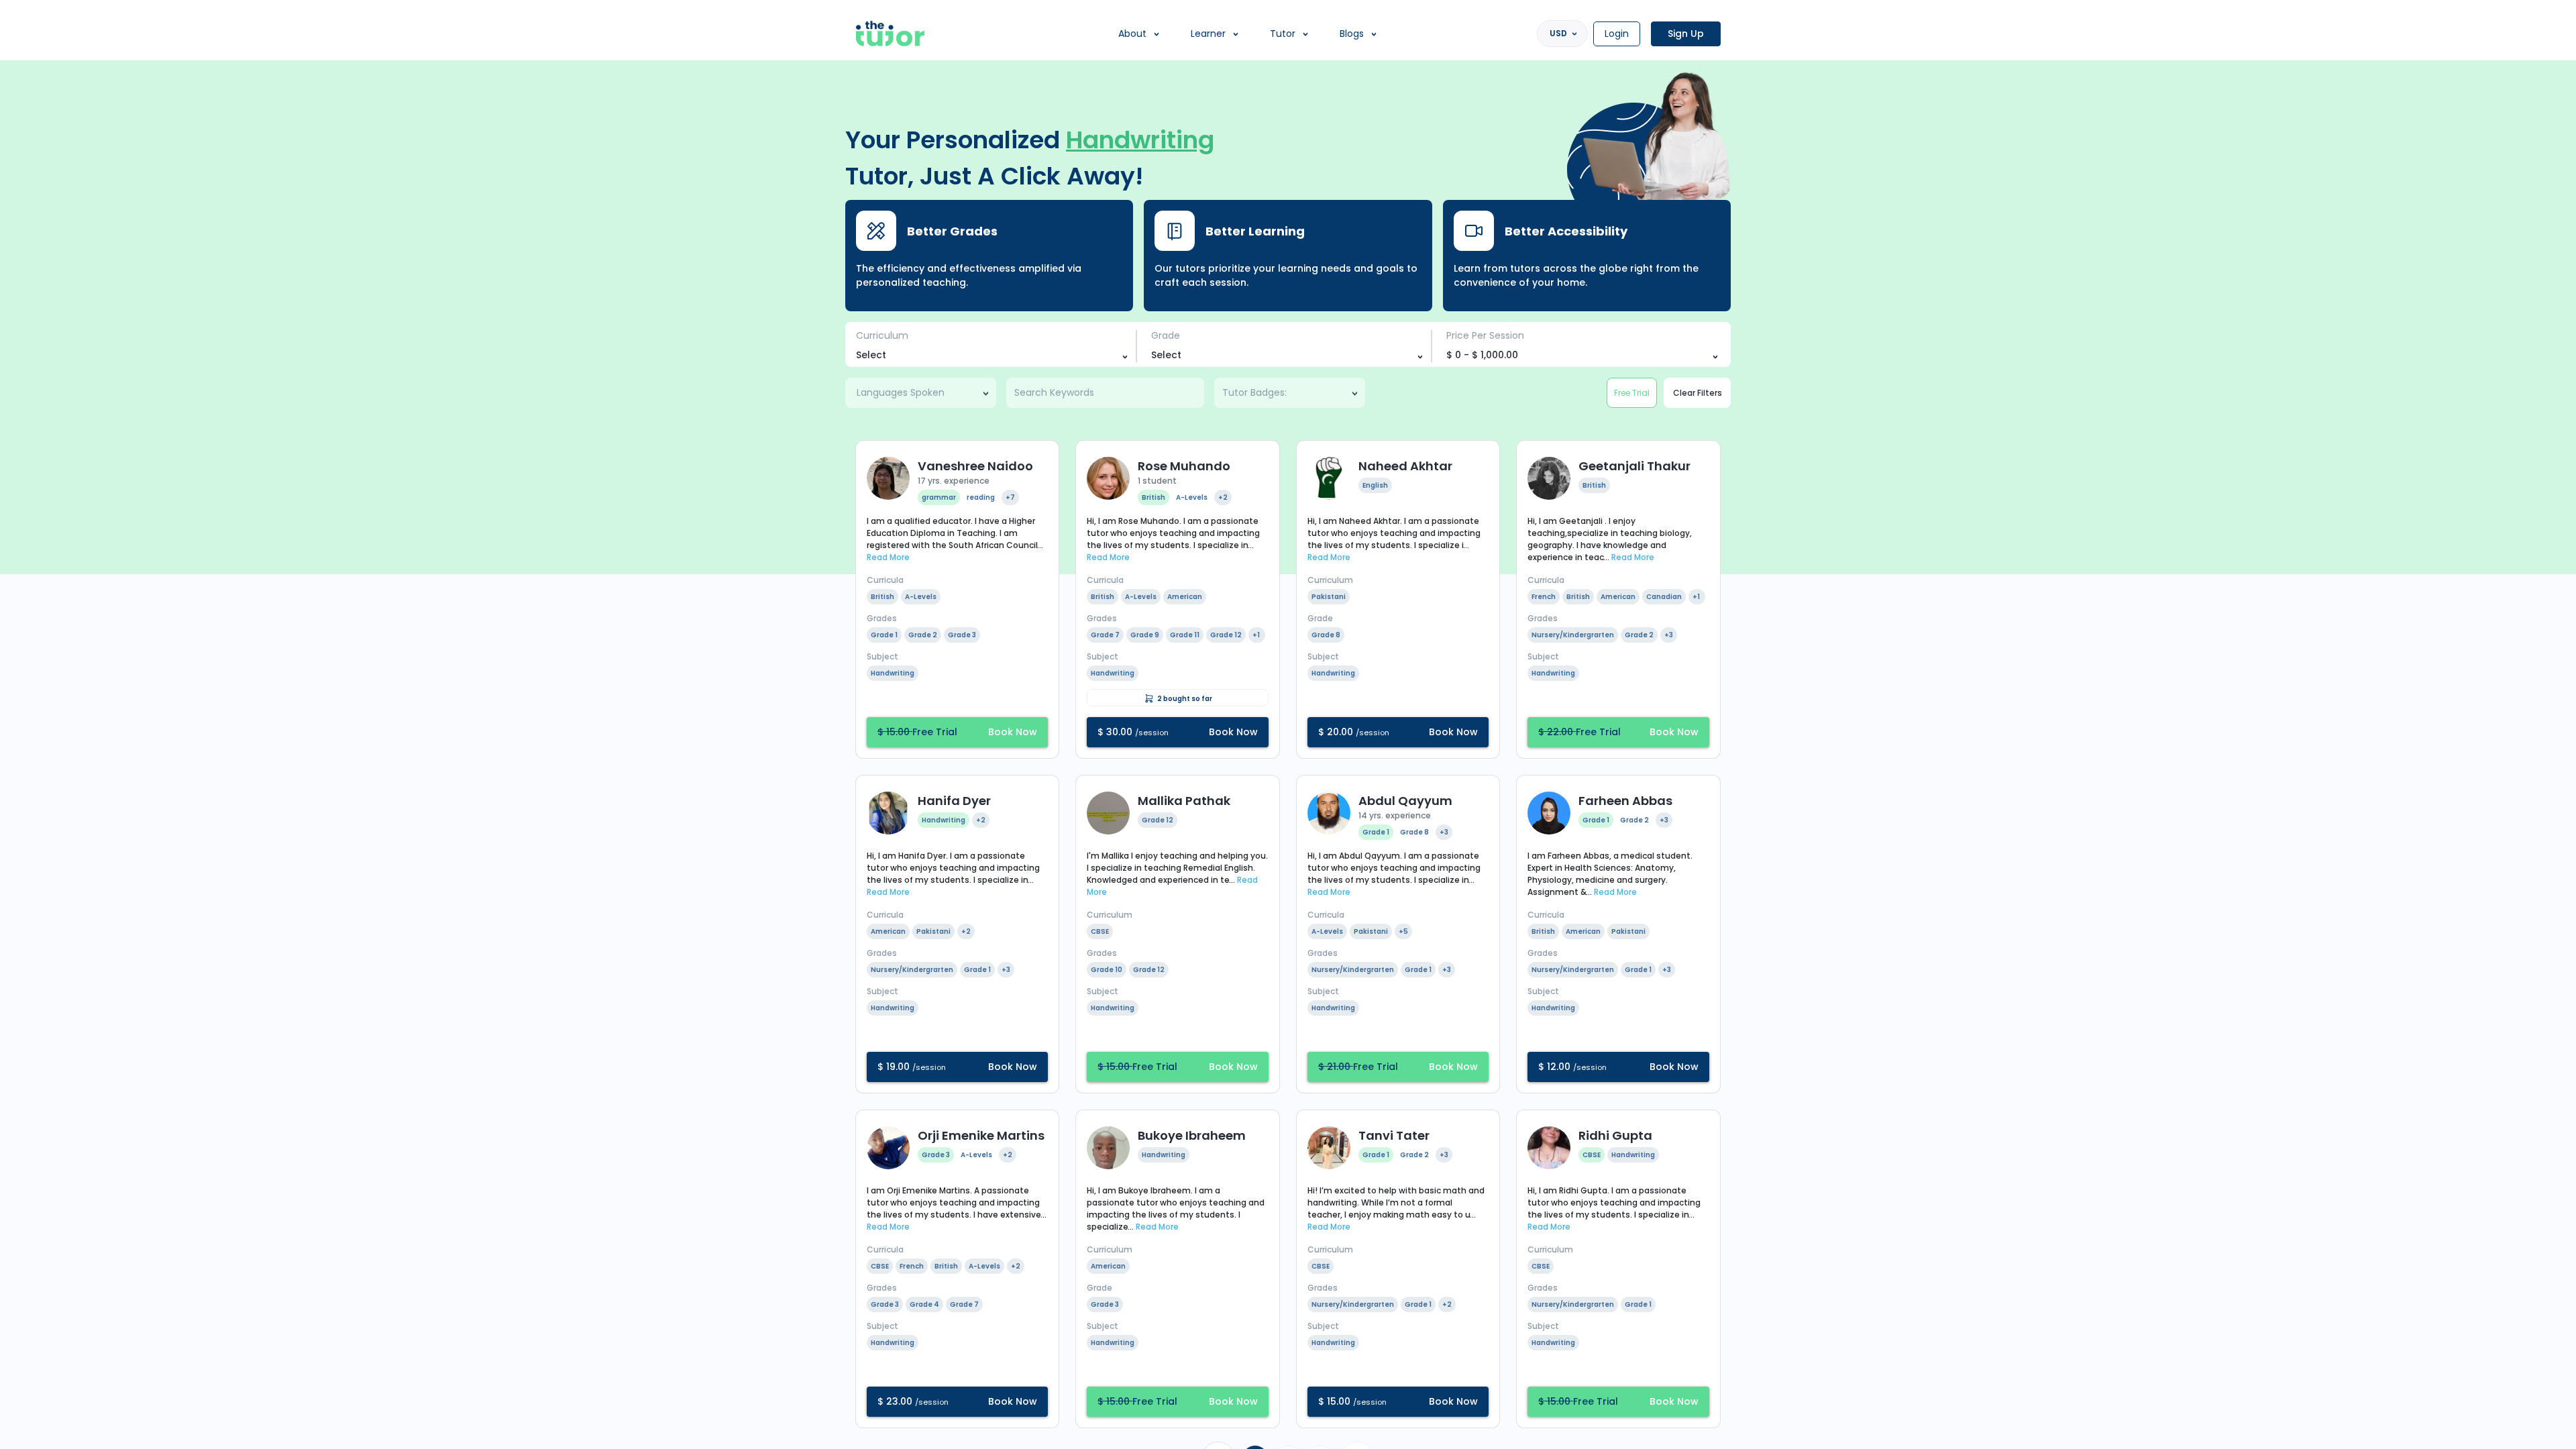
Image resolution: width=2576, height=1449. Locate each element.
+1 (1256, 635)
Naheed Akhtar (1405, 466)
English (1375, 485)
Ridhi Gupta (1615, 1135)
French (1544, 597)
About (1132, 34)
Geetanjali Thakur (1634, 466)
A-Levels (921, 597)
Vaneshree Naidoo (975, 466)
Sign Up (1686, 34)
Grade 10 (1107, 970)
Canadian (1664, 597)
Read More (888, 557)
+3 (1669, 635)
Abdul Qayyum (1405, 801)
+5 (1403, 931)
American (1185, 597)
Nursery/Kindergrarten (1573, 635)
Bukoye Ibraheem (1192, 1135)
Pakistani (1329, 597)
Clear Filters (1698, 393)
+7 (1010, 497)
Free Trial (1632, 393)
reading (981, 497)
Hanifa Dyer (954, 801)
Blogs (1352, 34)
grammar (939, 497)
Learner (1208, 34)
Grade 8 (1326, 635)
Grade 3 (962, 635)
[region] (1288, 724)
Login (1617, 34)
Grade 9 (1145, 635)
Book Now (957, 732)
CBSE (1100, 931)
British (882, 597)
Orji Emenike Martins (981, 1135)
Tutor (1283, 34)
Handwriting (893, 673)
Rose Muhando (1184, 466)
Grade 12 (1226, 635)
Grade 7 (1105, 635)
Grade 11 (1185, 635)
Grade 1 (884, 635)
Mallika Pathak (1184, 801)
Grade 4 (924, 1304)
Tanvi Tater (1394, 1135)
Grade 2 (923, 635)
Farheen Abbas (1625, 801)
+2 (1223, 497)
